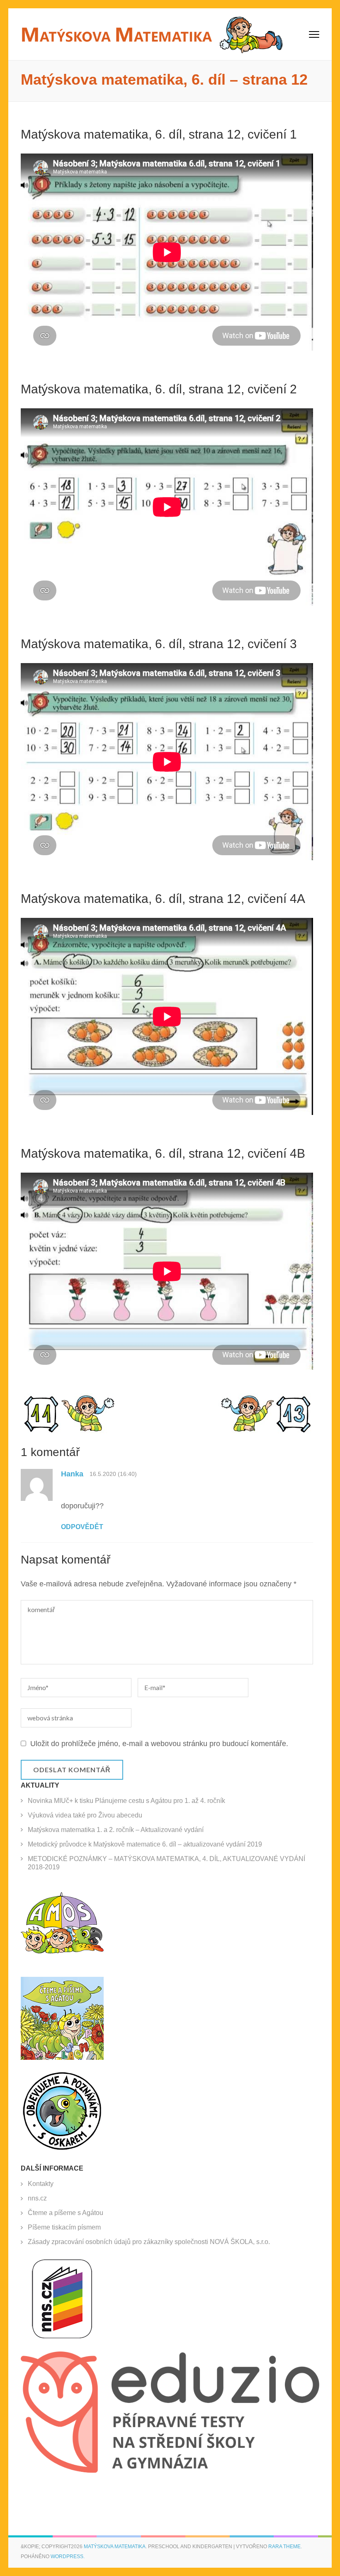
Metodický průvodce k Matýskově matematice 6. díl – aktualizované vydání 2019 (145, 1844)
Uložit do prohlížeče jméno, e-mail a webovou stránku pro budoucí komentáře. (159, 1744)
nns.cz (37, 2198)
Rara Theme (284, 2547)
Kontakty (41, 2184)
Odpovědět (82, 1527)
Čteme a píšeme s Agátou (66, 2213)
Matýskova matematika (115, 2547)
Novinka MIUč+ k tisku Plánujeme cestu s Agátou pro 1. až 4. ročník (126, 1801)
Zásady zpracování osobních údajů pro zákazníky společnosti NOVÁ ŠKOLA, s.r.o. (149, 2242)
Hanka (72, 1474)
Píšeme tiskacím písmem (64, 2227)
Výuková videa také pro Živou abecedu (85, 1815)
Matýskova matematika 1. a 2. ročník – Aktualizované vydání (116, 1830)
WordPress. (68, 2556)
